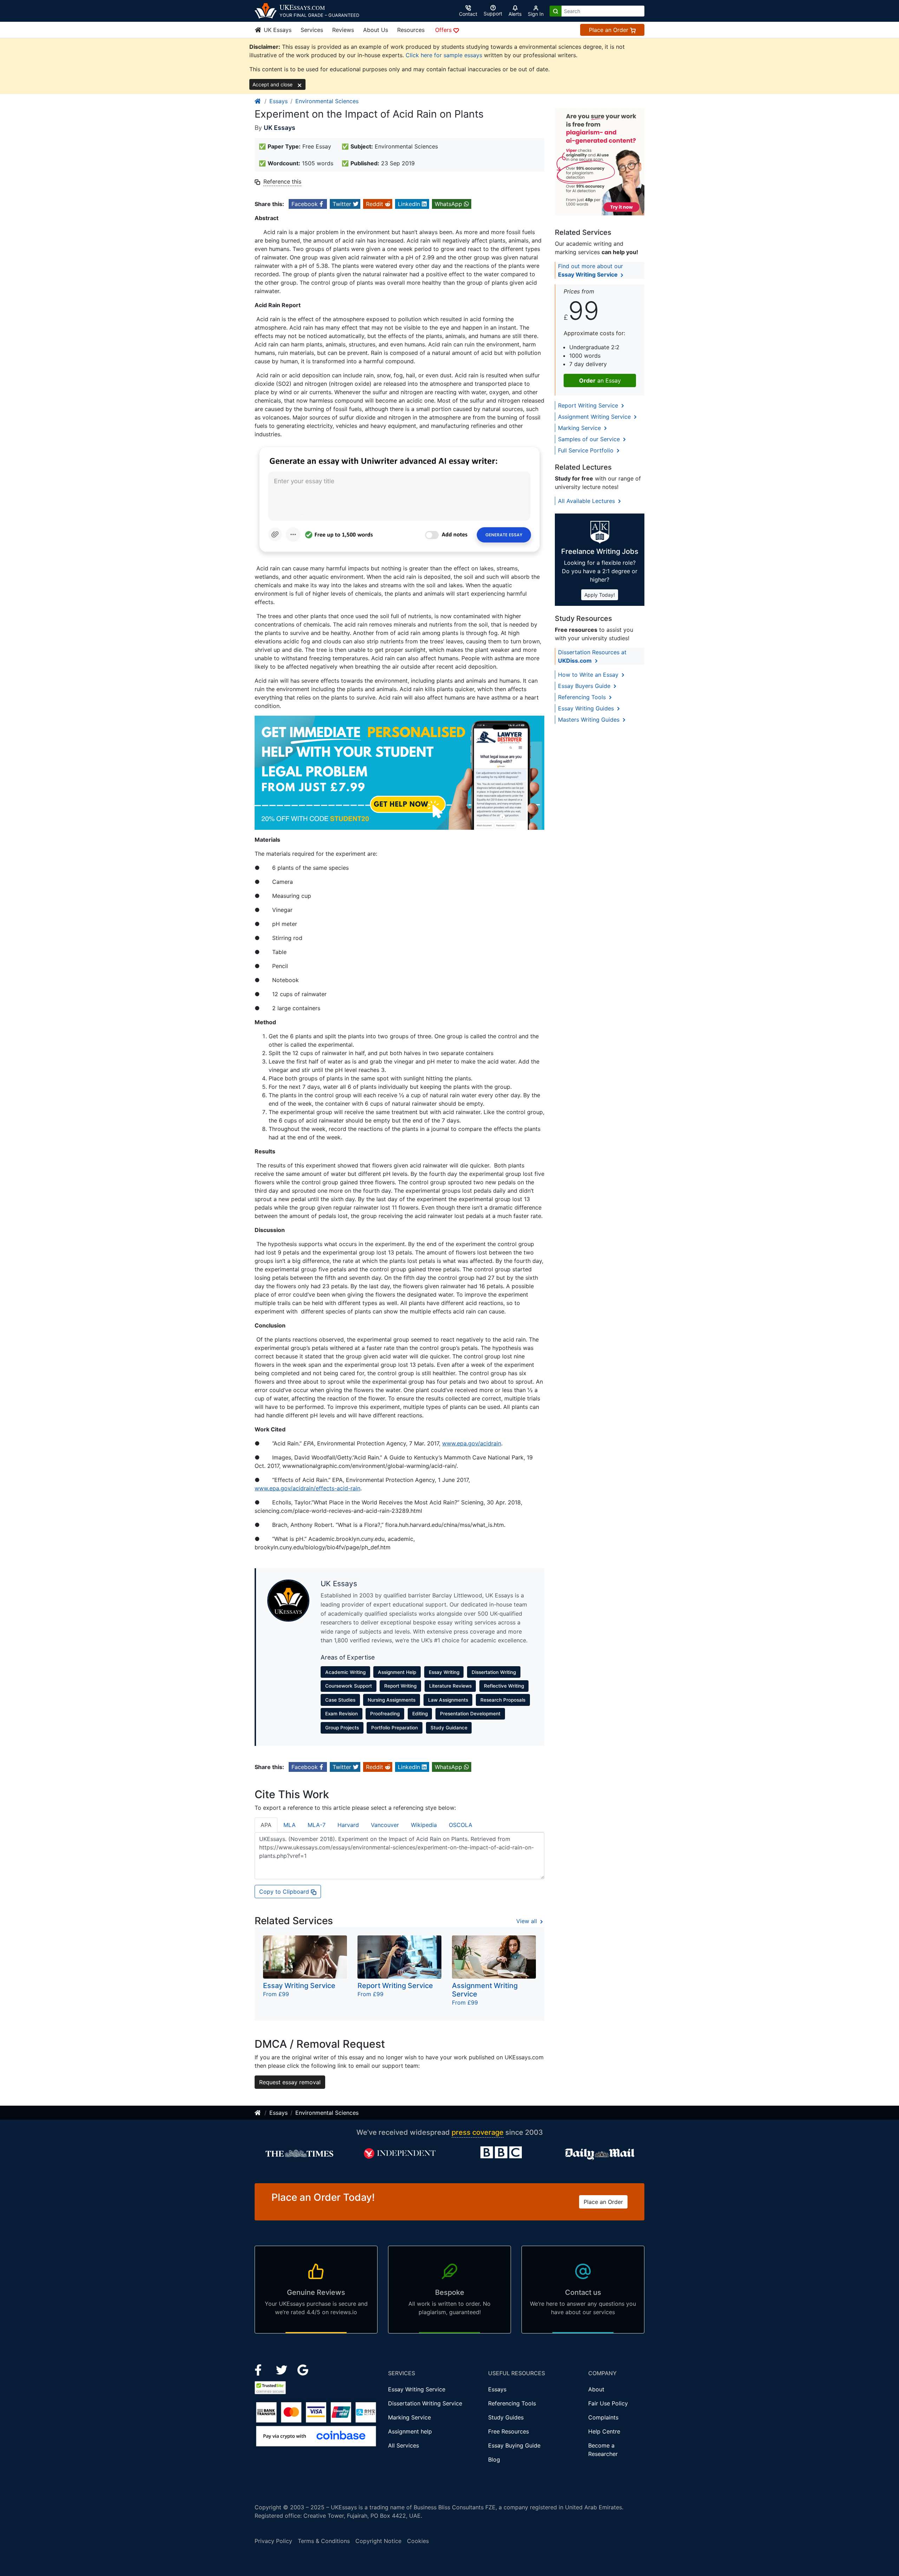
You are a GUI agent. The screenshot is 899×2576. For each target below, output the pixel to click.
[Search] (556, 11)
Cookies (418, 2541)
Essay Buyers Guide (585, 686)
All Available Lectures (587, 501)
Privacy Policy (273, 2541)
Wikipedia (424, 1825)
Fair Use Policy (608, 2403)
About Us (376, 30)
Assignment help (410, 2431)
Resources (411, 30)
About (596, 2389)
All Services (403, 2445)
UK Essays (277, 30)
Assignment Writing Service (595, 417)
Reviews (343, 30)
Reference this (282, 181)
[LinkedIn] (283, 2369)
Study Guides (506, 2417)
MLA (290, 1825)
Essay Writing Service (417, 2389)
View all (527, 1921)
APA (266, 1825)
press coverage (478, 2132)
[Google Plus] (303, 2369)
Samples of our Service (590, 439)
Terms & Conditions (324, 2541)
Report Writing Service (589, 405)
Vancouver (385, 1825)
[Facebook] (261, 2369)
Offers (444, 30)
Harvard (348, 1825)
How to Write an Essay (589, 675)
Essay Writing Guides (587, 708)
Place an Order (609, 30)
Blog (494, 2459)
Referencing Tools (583, 697)
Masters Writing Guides (590, 720)
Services (312, 30)
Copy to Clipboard (285, 1892)
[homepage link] (258, 101)
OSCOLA (461, 1825)
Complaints (603, 2417)
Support (493, 14)
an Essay (600, 380)
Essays (278, 101)
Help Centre (604, 2431)
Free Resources (508, 2431)
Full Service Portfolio (587, 450)
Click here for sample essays (444, 55)
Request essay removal (290, 2082)
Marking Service (580, 428)
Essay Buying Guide (514, 2445)
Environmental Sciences (327, 101)
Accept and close (273, 84)
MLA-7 (317, 1825)
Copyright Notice (378, 2541)
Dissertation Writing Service (425, 2403)
